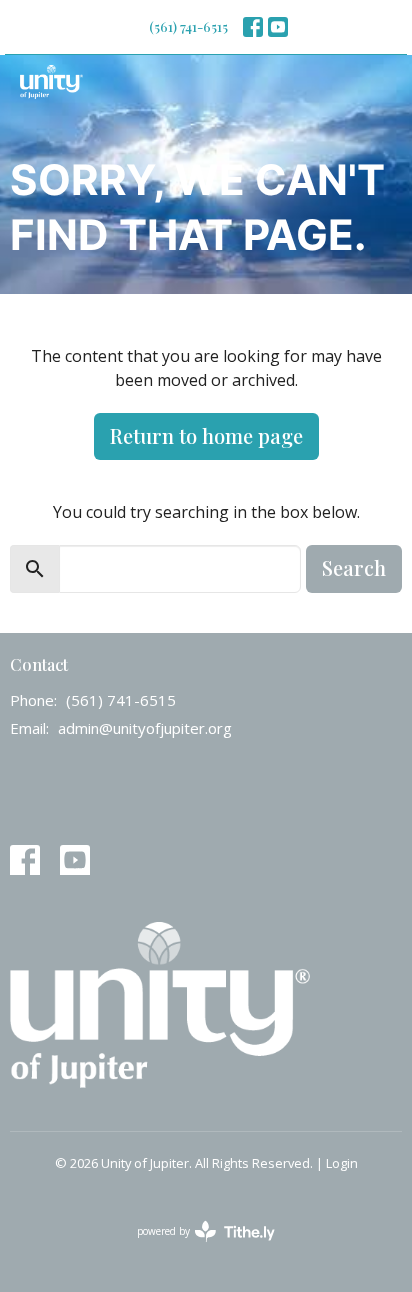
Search (354, 567)
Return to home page (206, 435)
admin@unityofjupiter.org (145, 728)
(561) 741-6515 (188, 26)
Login (342, 1163)
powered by (195, 1248)
